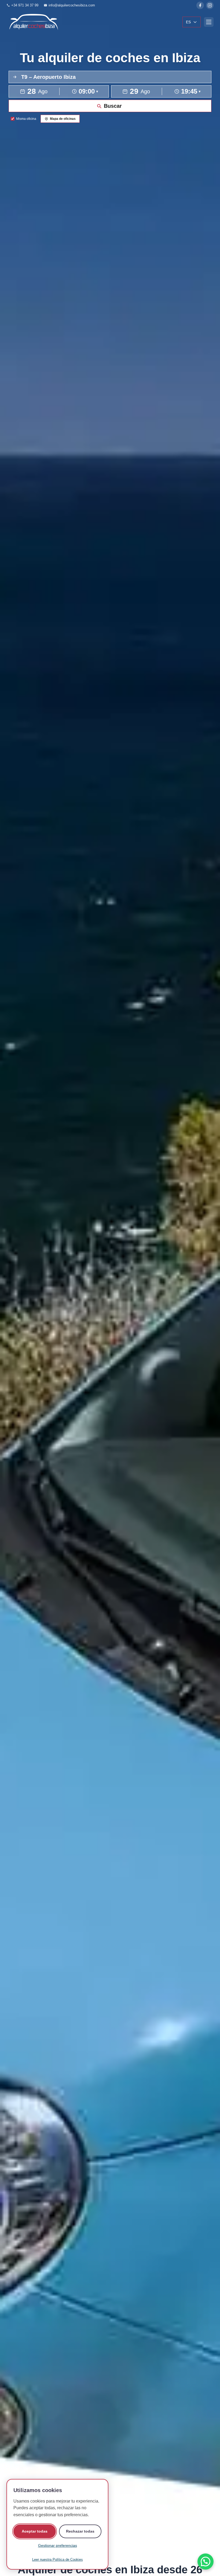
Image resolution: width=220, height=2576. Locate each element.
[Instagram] (210, 5)
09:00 (88, 91)
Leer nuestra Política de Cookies (58, 2560)
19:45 (191, 91)
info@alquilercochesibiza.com (72, 5)
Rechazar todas (80, 2531)
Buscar (113, 106)
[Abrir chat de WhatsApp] (206, 2562)
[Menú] (209, 22)
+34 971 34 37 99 (25, 5)
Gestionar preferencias (58, 2545)
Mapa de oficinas (63, 119)
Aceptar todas (35, 2531)
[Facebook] (200, 5)
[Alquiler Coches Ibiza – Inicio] (33, 22)
